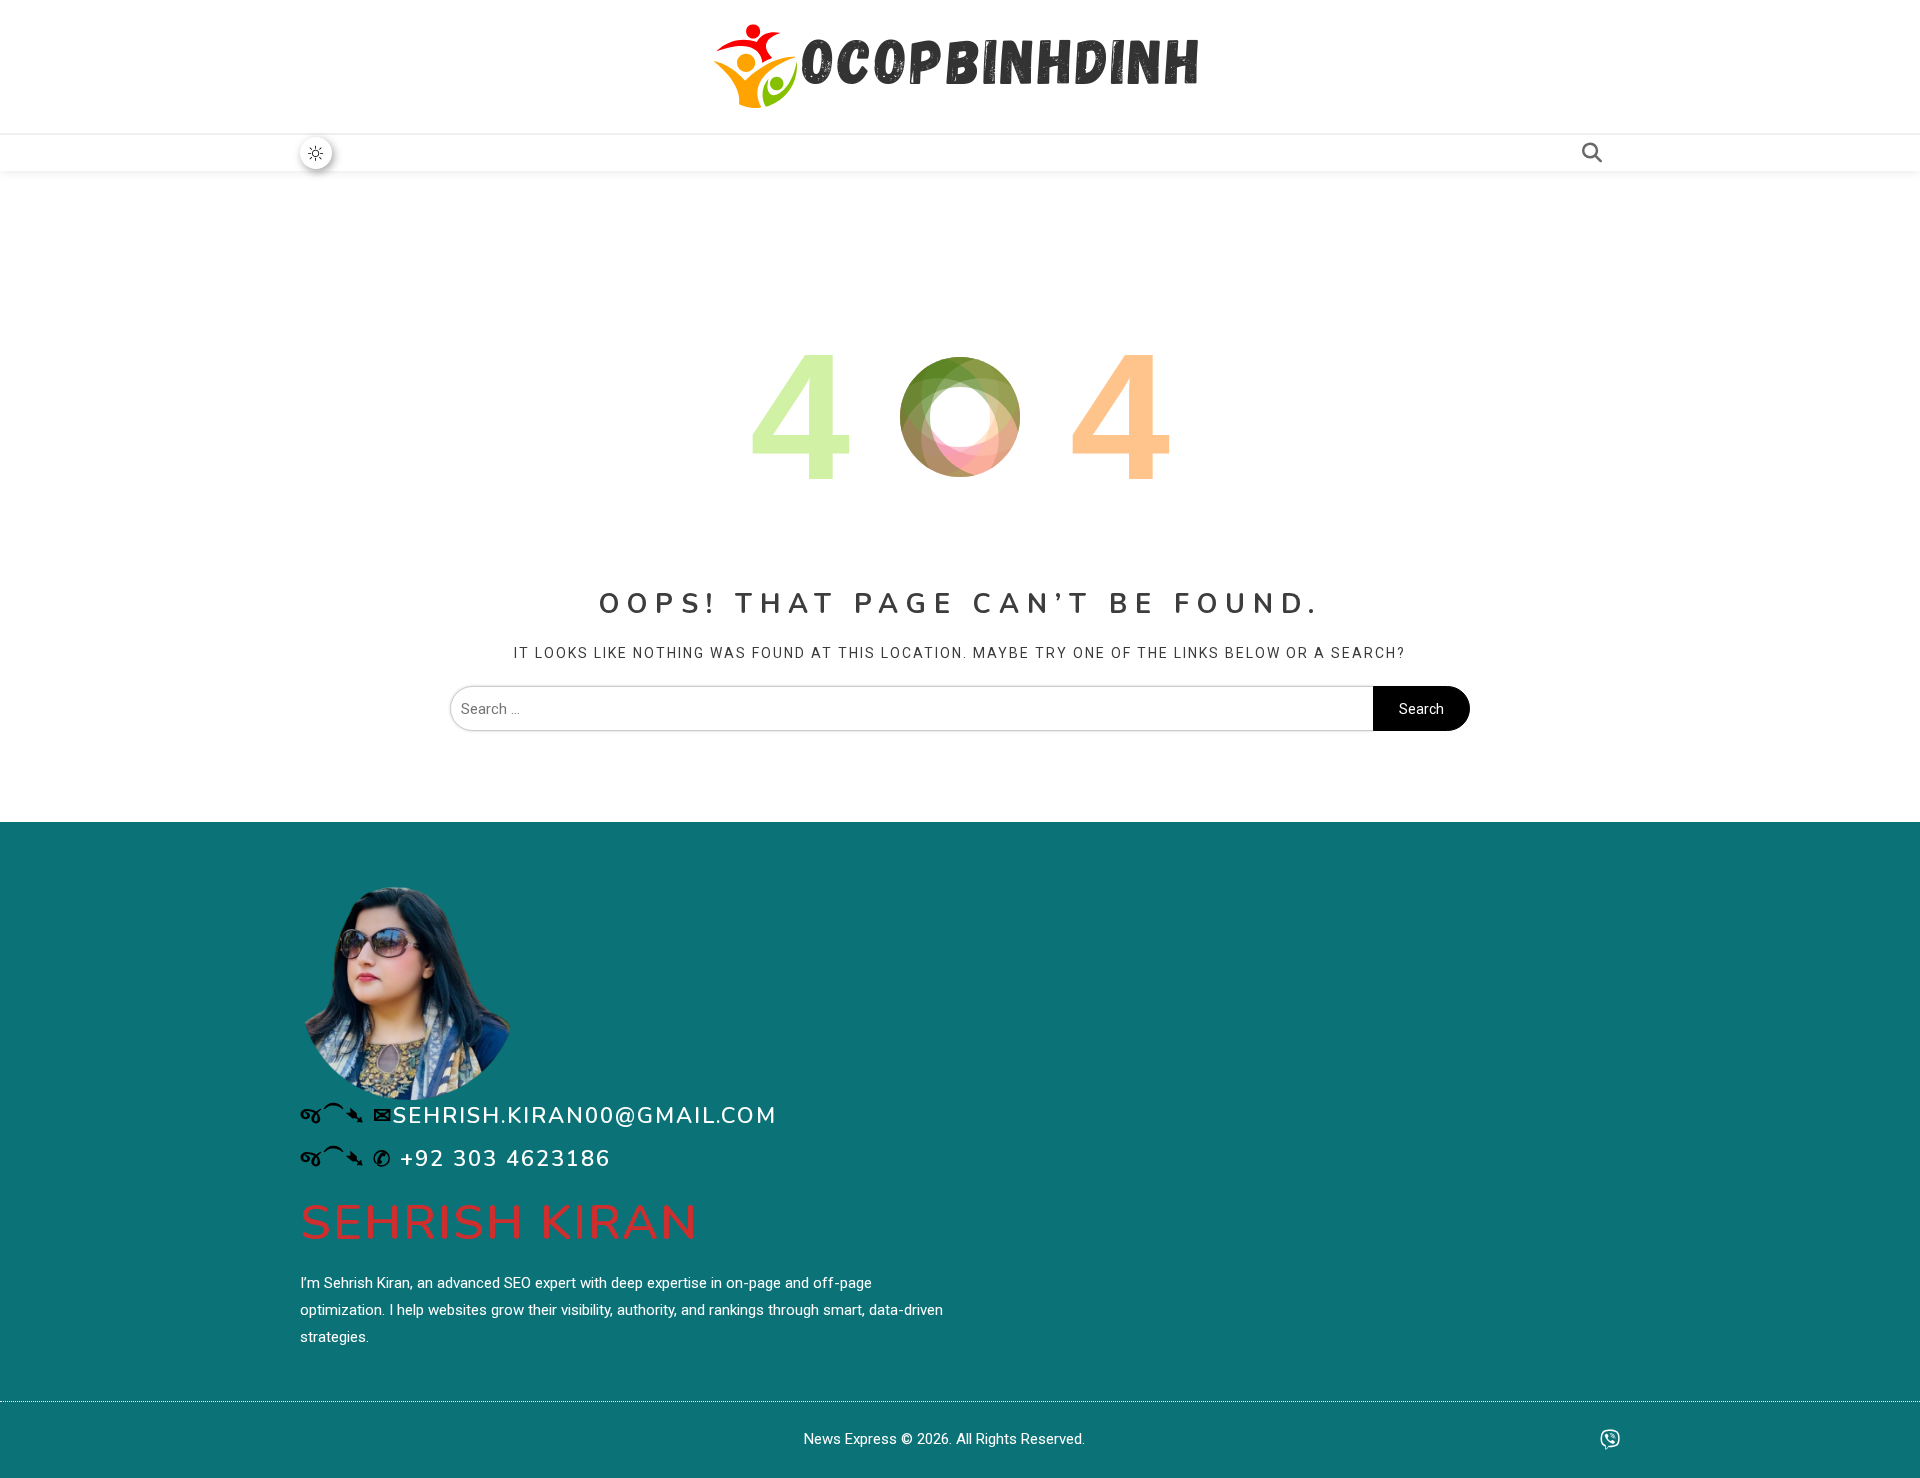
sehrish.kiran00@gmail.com (585, 1116)
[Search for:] (911, 709)
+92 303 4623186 (505, 1159)
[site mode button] (316, 153)
